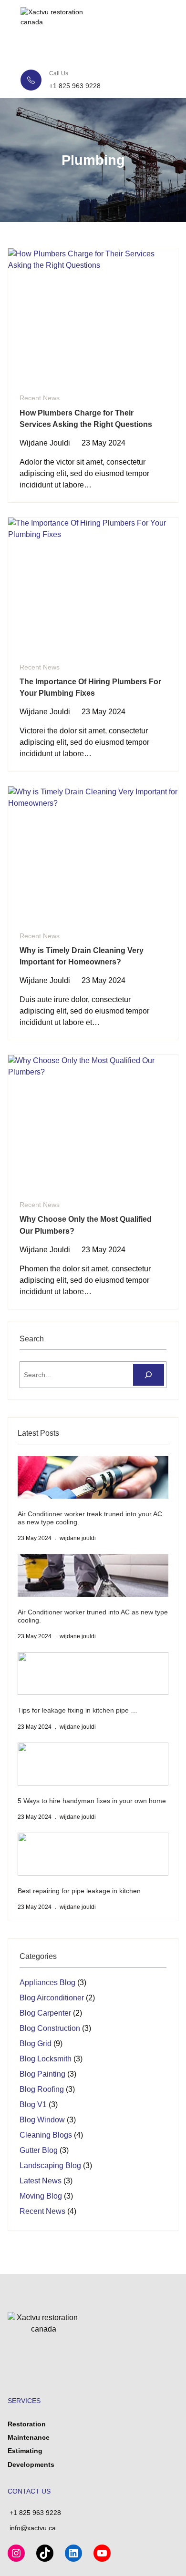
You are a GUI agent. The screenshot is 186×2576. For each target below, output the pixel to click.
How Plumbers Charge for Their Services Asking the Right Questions (86, 418)
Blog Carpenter (45, 2013)
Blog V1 (33, 2104)
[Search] (149, 1375)
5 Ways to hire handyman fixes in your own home (92, 1801)
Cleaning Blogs (46, 2135)
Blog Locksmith (46, 2059)
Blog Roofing (42, 2089)
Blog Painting (42, 2074)
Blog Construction (50, 2028)
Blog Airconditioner (52, 1998)
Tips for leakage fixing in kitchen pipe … (77, 1710)
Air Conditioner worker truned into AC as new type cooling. (93, 1616)
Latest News (41, 2181)
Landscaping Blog (50, 2165)
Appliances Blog (47, 1983)
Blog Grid (36, 2044)
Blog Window (42, 2120)
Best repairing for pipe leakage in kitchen (79, 1891)
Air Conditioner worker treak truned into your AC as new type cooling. (90, 1518)
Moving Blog (41, 2196)
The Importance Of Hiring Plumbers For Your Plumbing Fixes (90, 687)
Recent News (40, 398)
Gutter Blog (39, 2150)
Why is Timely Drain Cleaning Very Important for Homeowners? (82, 956)
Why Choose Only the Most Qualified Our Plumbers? (86, 1225)
